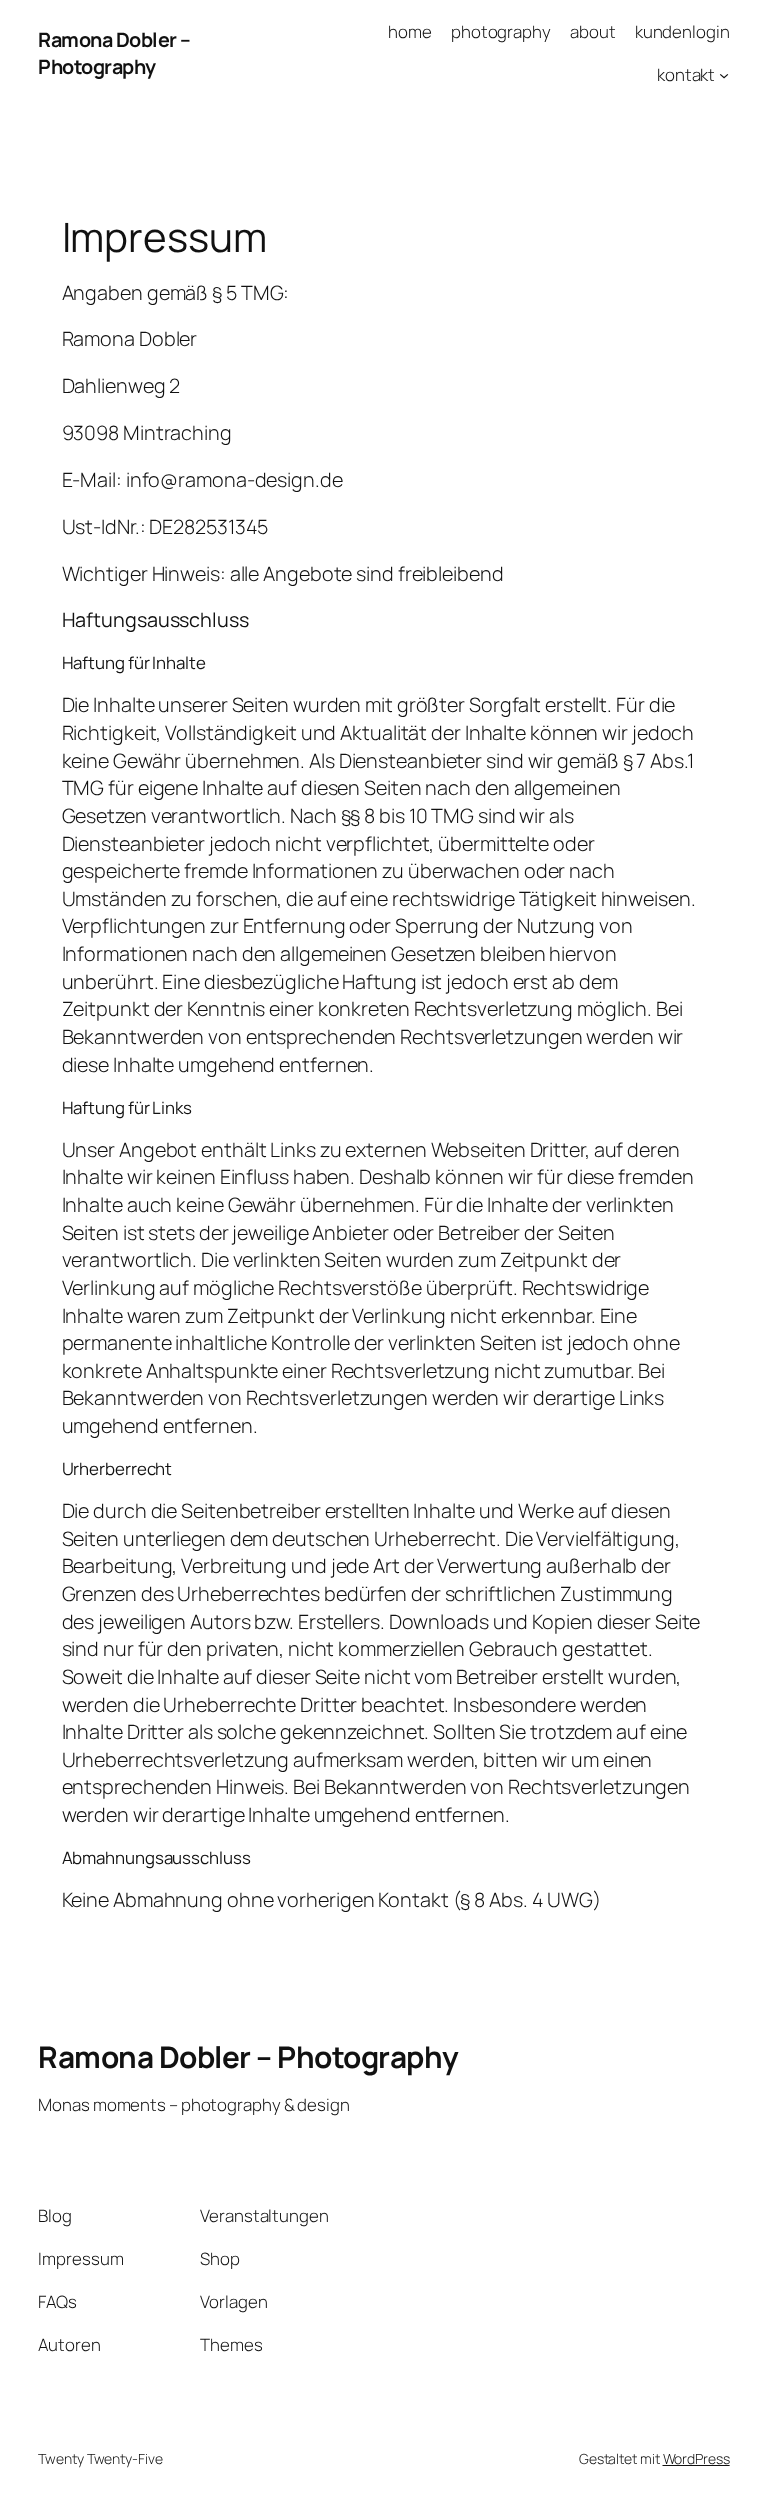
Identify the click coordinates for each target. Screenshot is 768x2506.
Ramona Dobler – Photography (114, 53)
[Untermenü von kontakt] (724, 75)
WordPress (696, 2458)
